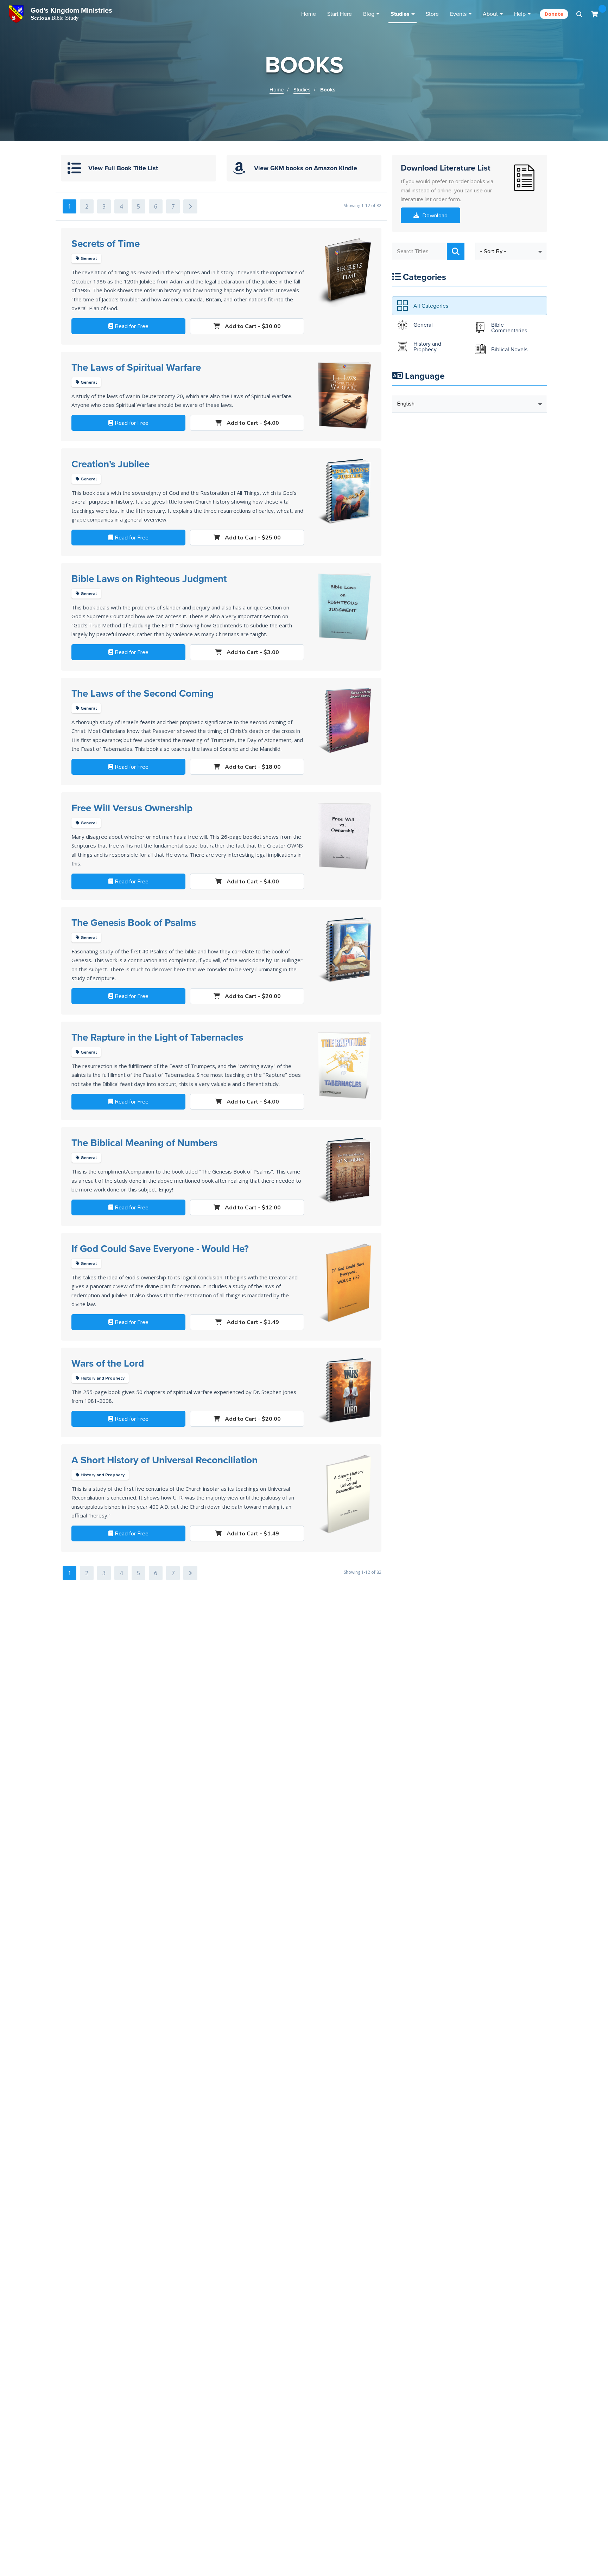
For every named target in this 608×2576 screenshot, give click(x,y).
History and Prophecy (102, 1378)
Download (434, 216)
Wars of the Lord (108, 1363)
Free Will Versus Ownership (132, 808)
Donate (554, 14)
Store (432, 14)
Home (309, 14)
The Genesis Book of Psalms (134, 922)
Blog (369, 14)
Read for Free (131, 326)
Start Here (340, 14)
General (88, 258)
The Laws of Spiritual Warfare (136, 367)
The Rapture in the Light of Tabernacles (157, 1037)
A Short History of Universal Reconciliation (164, 1460)
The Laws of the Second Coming (142, 693)
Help (520, 14)
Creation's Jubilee (110, 464)
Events (458, 14)
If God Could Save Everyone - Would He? (160, 1248)
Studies (400, 14)
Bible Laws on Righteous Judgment (149, 579)
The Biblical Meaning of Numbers (144, 1143)
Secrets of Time (106, 243)
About (490, 14)
